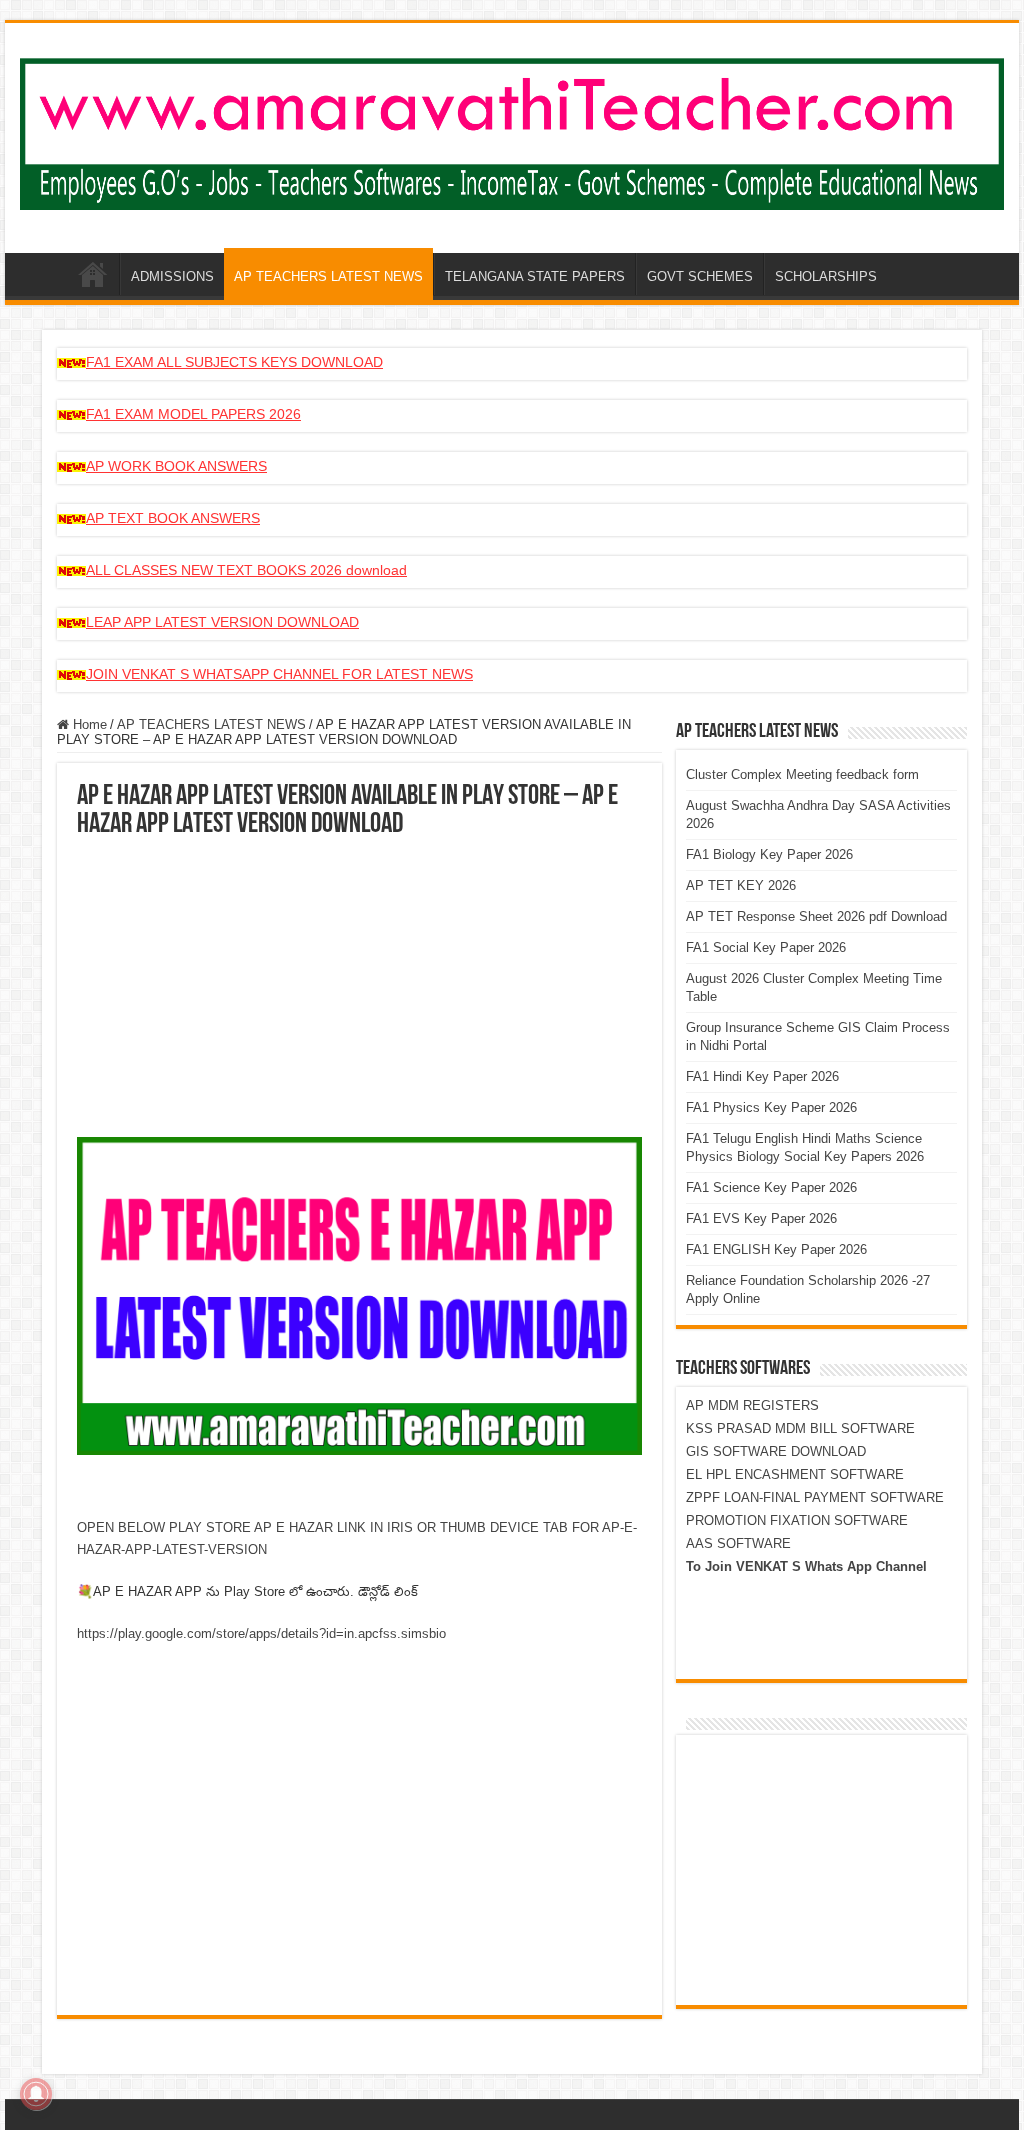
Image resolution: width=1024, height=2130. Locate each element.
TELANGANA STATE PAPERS (535, 276)
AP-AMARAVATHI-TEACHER (93, 274)
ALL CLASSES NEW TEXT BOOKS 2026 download (246, 570)
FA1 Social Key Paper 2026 (766, 947)
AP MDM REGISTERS (752, 1405)
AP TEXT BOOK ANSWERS (173, 518)
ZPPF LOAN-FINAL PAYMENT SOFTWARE (815, 1497)
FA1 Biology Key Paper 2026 (769, 854)
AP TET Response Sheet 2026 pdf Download (816, 916)
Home (88, 724)
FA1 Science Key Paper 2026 (771, 1187)
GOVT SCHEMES (700, 276)
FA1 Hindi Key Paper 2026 (762, 1076)
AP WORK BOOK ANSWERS (176, 466)
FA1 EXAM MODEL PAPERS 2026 (193, 414)
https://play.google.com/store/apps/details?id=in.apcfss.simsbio (261, 1633)
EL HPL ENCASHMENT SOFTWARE (795, 1474)
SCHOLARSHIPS (826, 276)
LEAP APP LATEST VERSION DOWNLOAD (222, 622)
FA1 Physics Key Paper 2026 (771, 1107)
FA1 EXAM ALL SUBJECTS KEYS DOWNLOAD (234, 362)
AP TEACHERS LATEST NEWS (328, 276)
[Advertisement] (359, 989)
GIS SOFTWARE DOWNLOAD (776, 1451)
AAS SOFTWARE (738, 1543)
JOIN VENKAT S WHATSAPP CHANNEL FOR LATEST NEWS (279, 674)
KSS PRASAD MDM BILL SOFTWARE (800, 1428)
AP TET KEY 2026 (741, 885)
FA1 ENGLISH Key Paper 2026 (776, 1249)
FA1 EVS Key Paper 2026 (761, 1218)
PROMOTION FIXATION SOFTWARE (797, 1520)
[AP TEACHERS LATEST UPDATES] (512, 130)
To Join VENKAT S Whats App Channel (806, 1566)
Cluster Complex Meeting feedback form (802, 774)
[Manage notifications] (36, 2094)
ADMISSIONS (172, 276)
